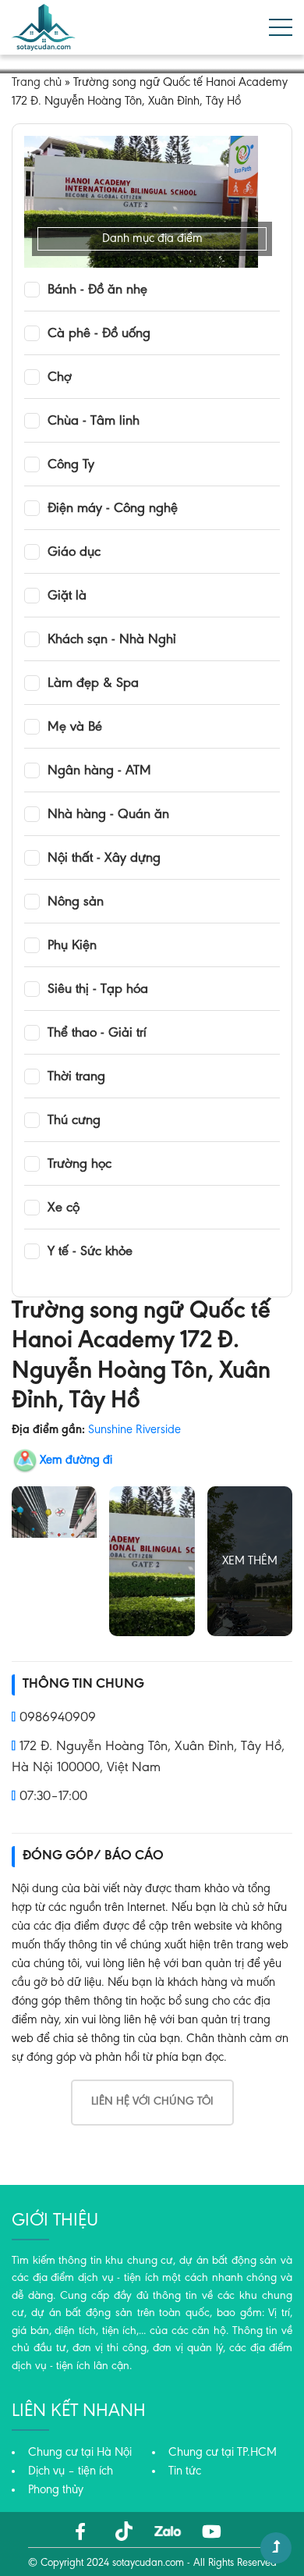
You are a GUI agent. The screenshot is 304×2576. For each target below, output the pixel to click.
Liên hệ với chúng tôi (152, 2102)
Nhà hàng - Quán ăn (108, 815)
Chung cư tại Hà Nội (80, 2453)
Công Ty (71, 465)
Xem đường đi (76, 1461)
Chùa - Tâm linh (94, 422)
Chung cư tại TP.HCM (223, 2453)
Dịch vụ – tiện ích (71, 2471)
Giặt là (67, 596)
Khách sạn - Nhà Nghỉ (112, 640)
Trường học (80, 1165)
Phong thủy (56, 2490)
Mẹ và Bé (75, 728)
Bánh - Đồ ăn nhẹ (97, 290)
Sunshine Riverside (134, 1430)
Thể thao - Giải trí (97, 1034)
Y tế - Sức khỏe (90, 1252)
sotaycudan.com (148, 2564)
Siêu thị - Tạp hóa (98, 990)
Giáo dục (74, 553)
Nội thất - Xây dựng (104, 859)
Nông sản (76, 902)
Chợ (60, 378)
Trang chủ (37, 83)
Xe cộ (64, 1208)
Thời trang (76, 1077)
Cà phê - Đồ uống (99, 334)
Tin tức (185, 2471)
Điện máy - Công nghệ (113, 509)
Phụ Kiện (72, 946)
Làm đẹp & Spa (93, 684)
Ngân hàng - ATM (99, 771)
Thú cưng (74, 1121)
